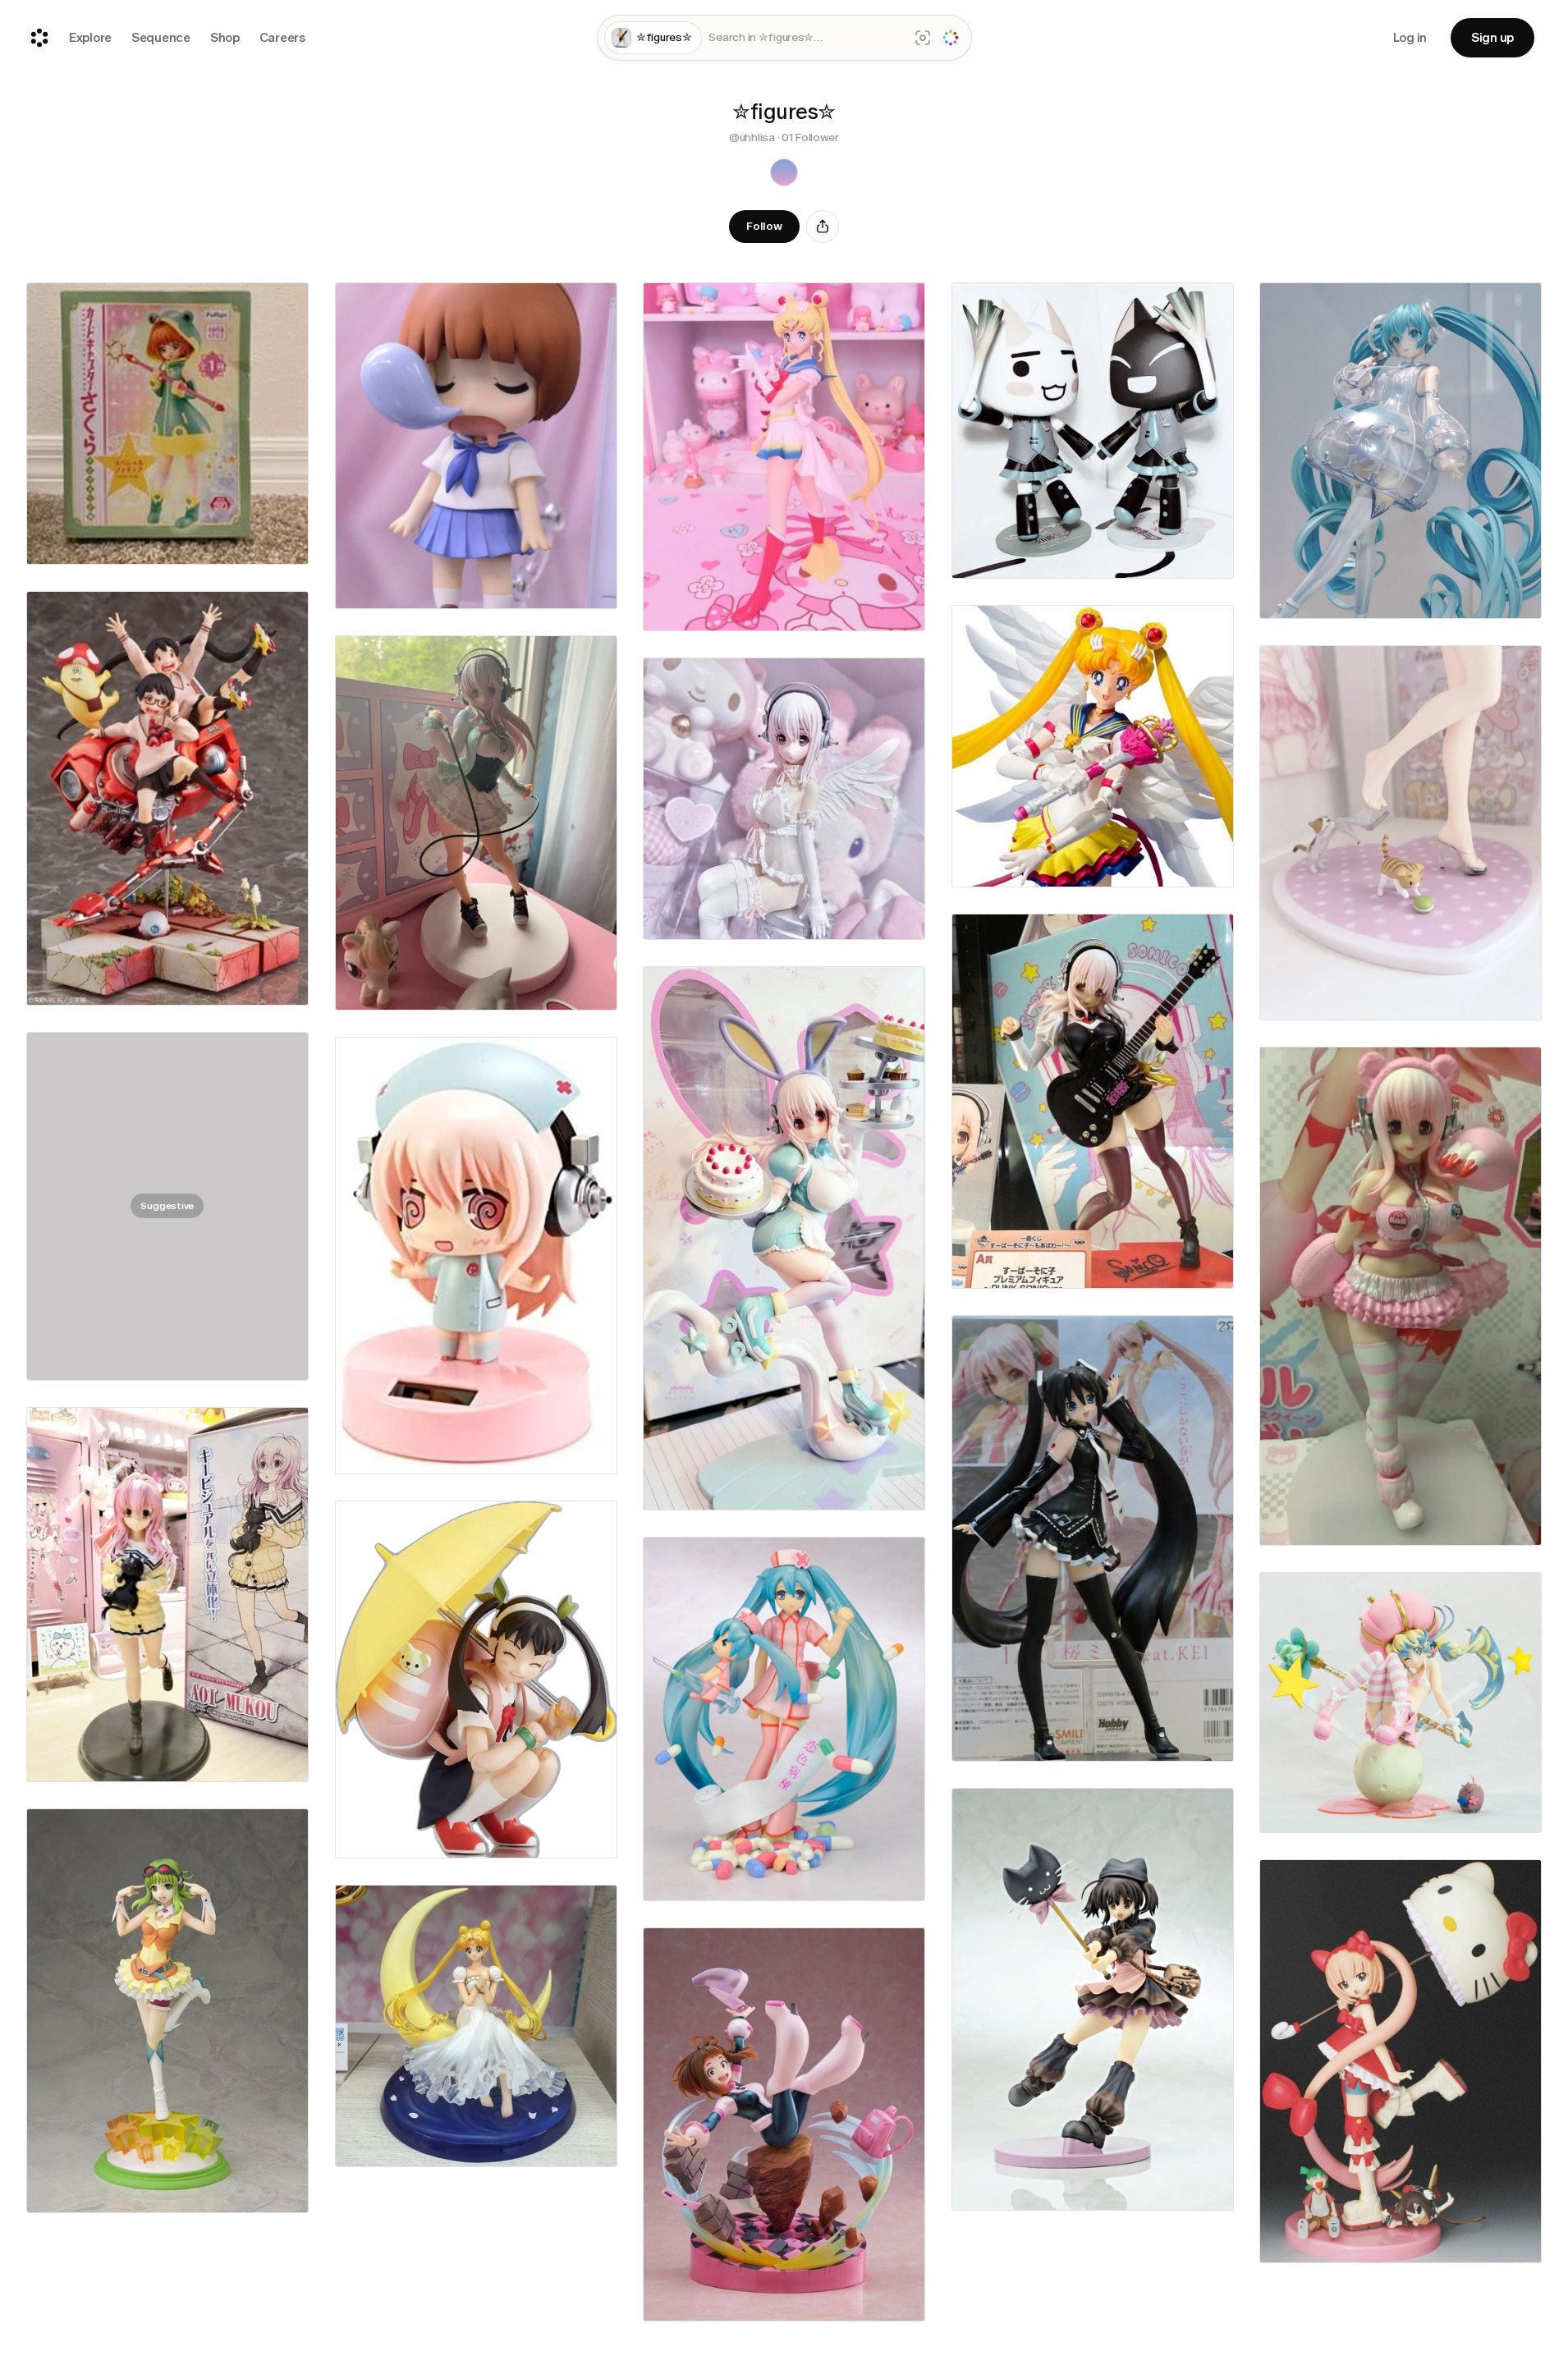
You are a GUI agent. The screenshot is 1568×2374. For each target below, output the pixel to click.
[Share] (823, 227)
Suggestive (167, 1206)
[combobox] (805, 38)
